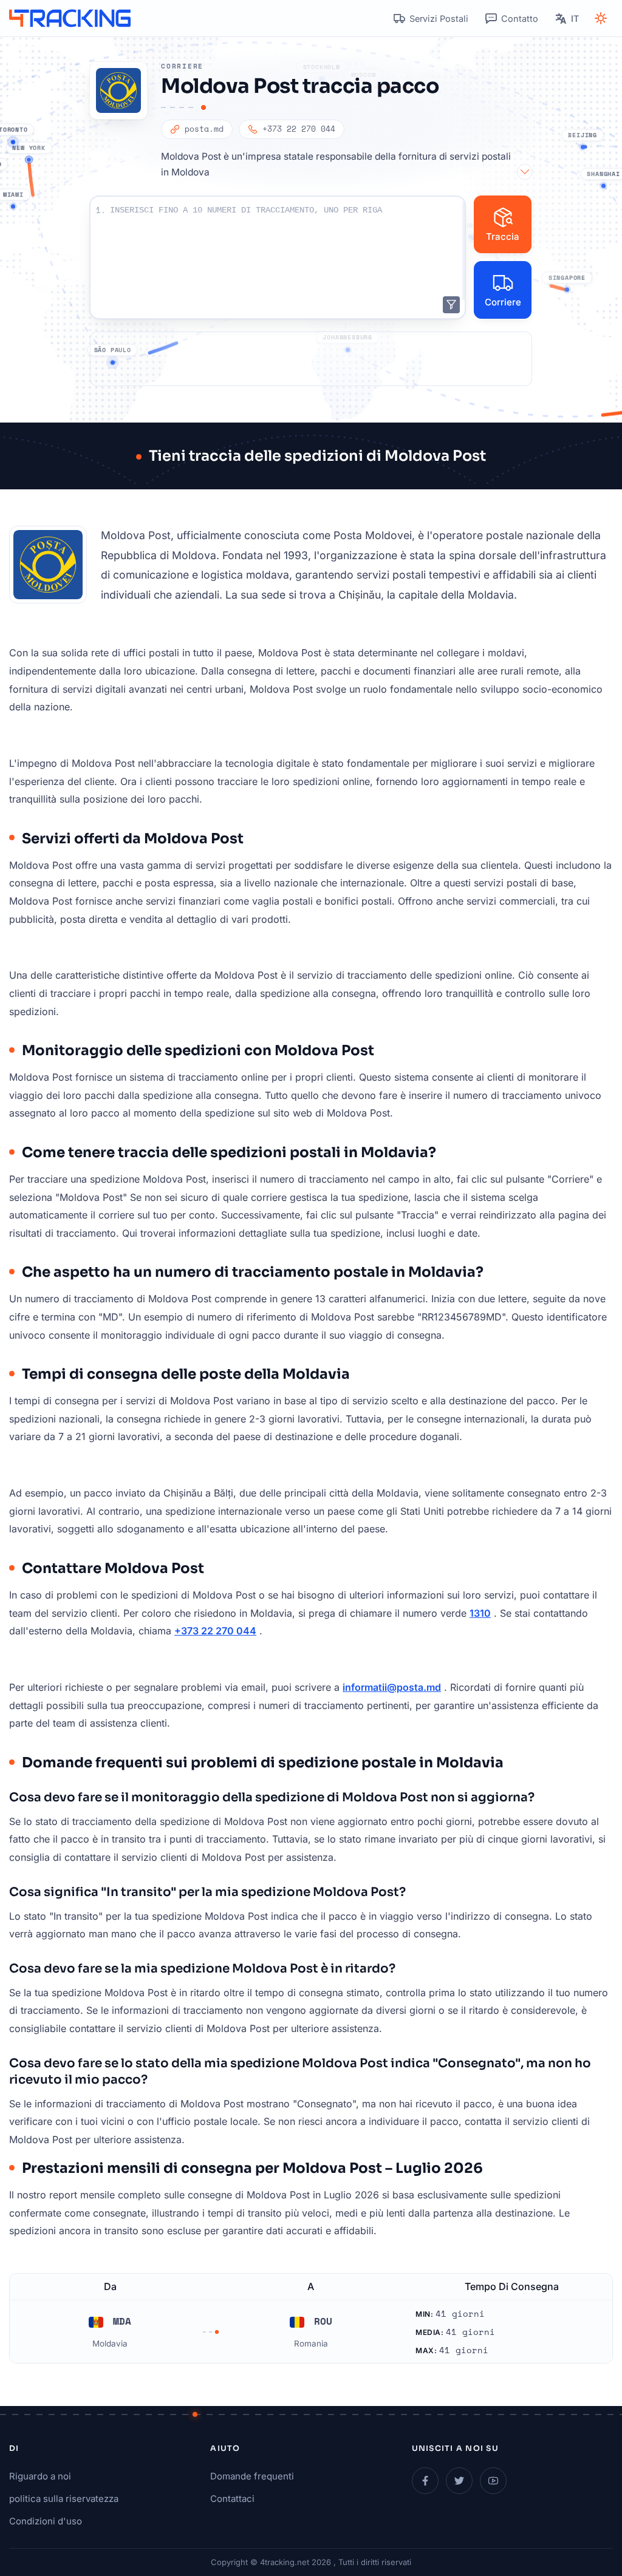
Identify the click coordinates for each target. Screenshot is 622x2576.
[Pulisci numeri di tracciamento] (451, 305)
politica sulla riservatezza (64, 2499)
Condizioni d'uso (46, 2521)
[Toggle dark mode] (601, 18)
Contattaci (232, 2499)
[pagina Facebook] (425, 2481)
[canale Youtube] (493, 2481)
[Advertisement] (311, 359)
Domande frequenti (252, 2476)
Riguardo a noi (40, 2476)
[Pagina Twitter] (459, 2481)
